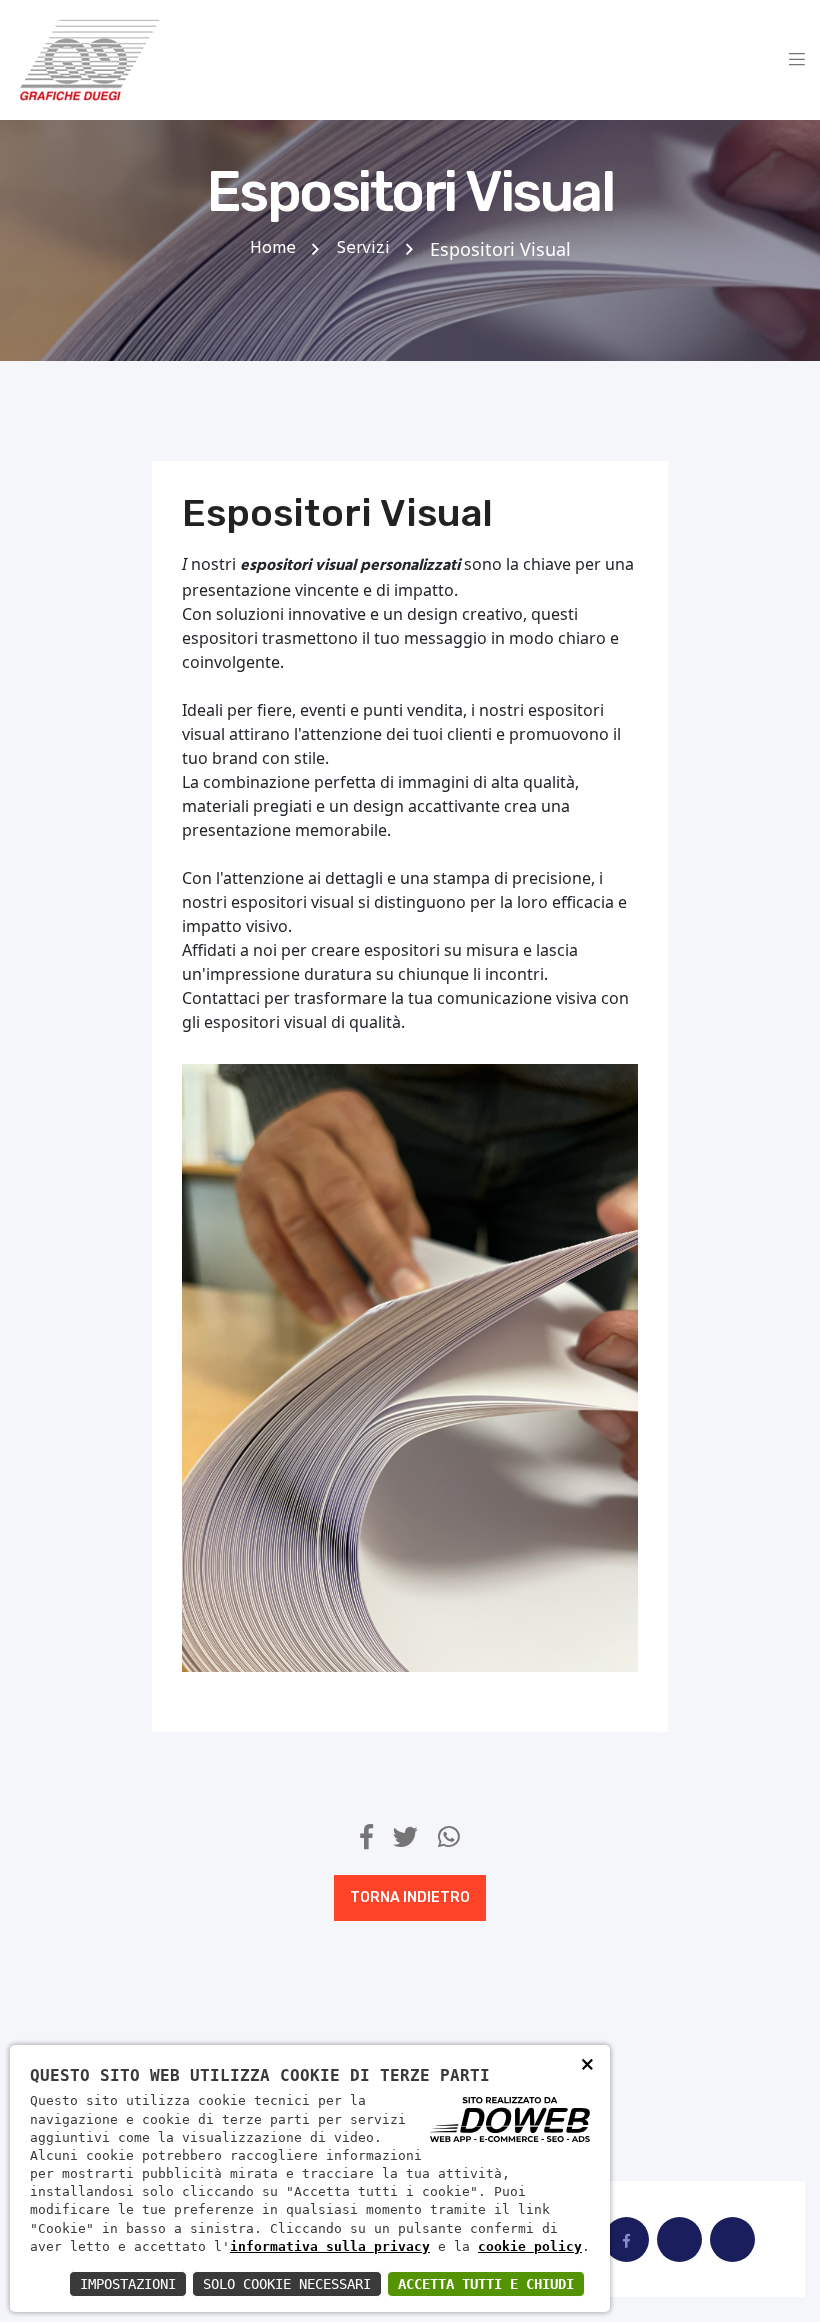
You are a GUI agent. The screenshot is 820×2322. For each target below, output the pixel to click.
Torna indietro (410, 1897)
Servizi (363, 249)
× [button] (587, 2067)
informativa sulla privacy (330, 2246)
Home (273, 249)
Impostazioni (128, 2284)
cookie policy (530, 2246)
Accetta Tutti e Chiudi (486, 2284)
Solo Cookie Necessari (287, 2284)
